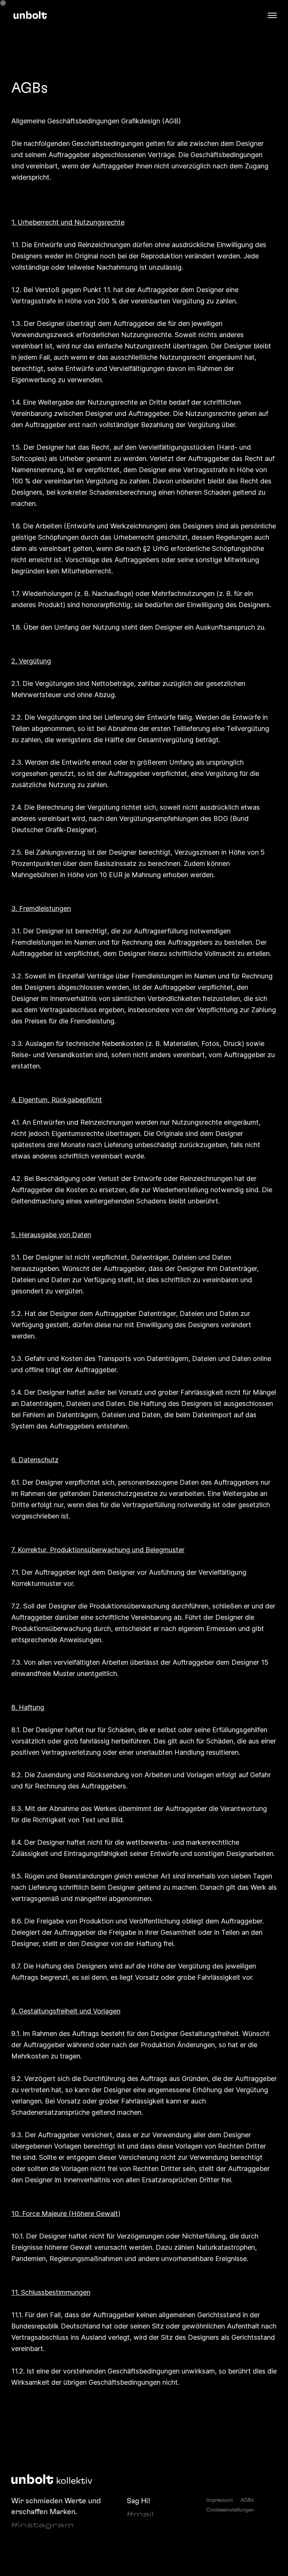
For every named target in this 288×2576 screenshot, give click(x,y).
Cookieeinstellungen (230, 2510)
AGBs (247, 2500)
